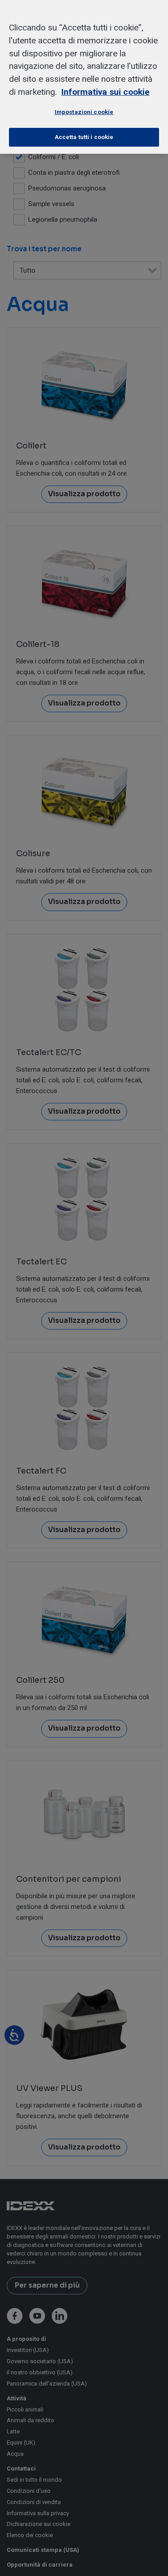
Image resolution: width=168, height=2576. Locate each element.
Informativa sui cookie (106, 92)
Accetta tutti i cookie (84, 137)
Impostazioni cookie (84, 112)
